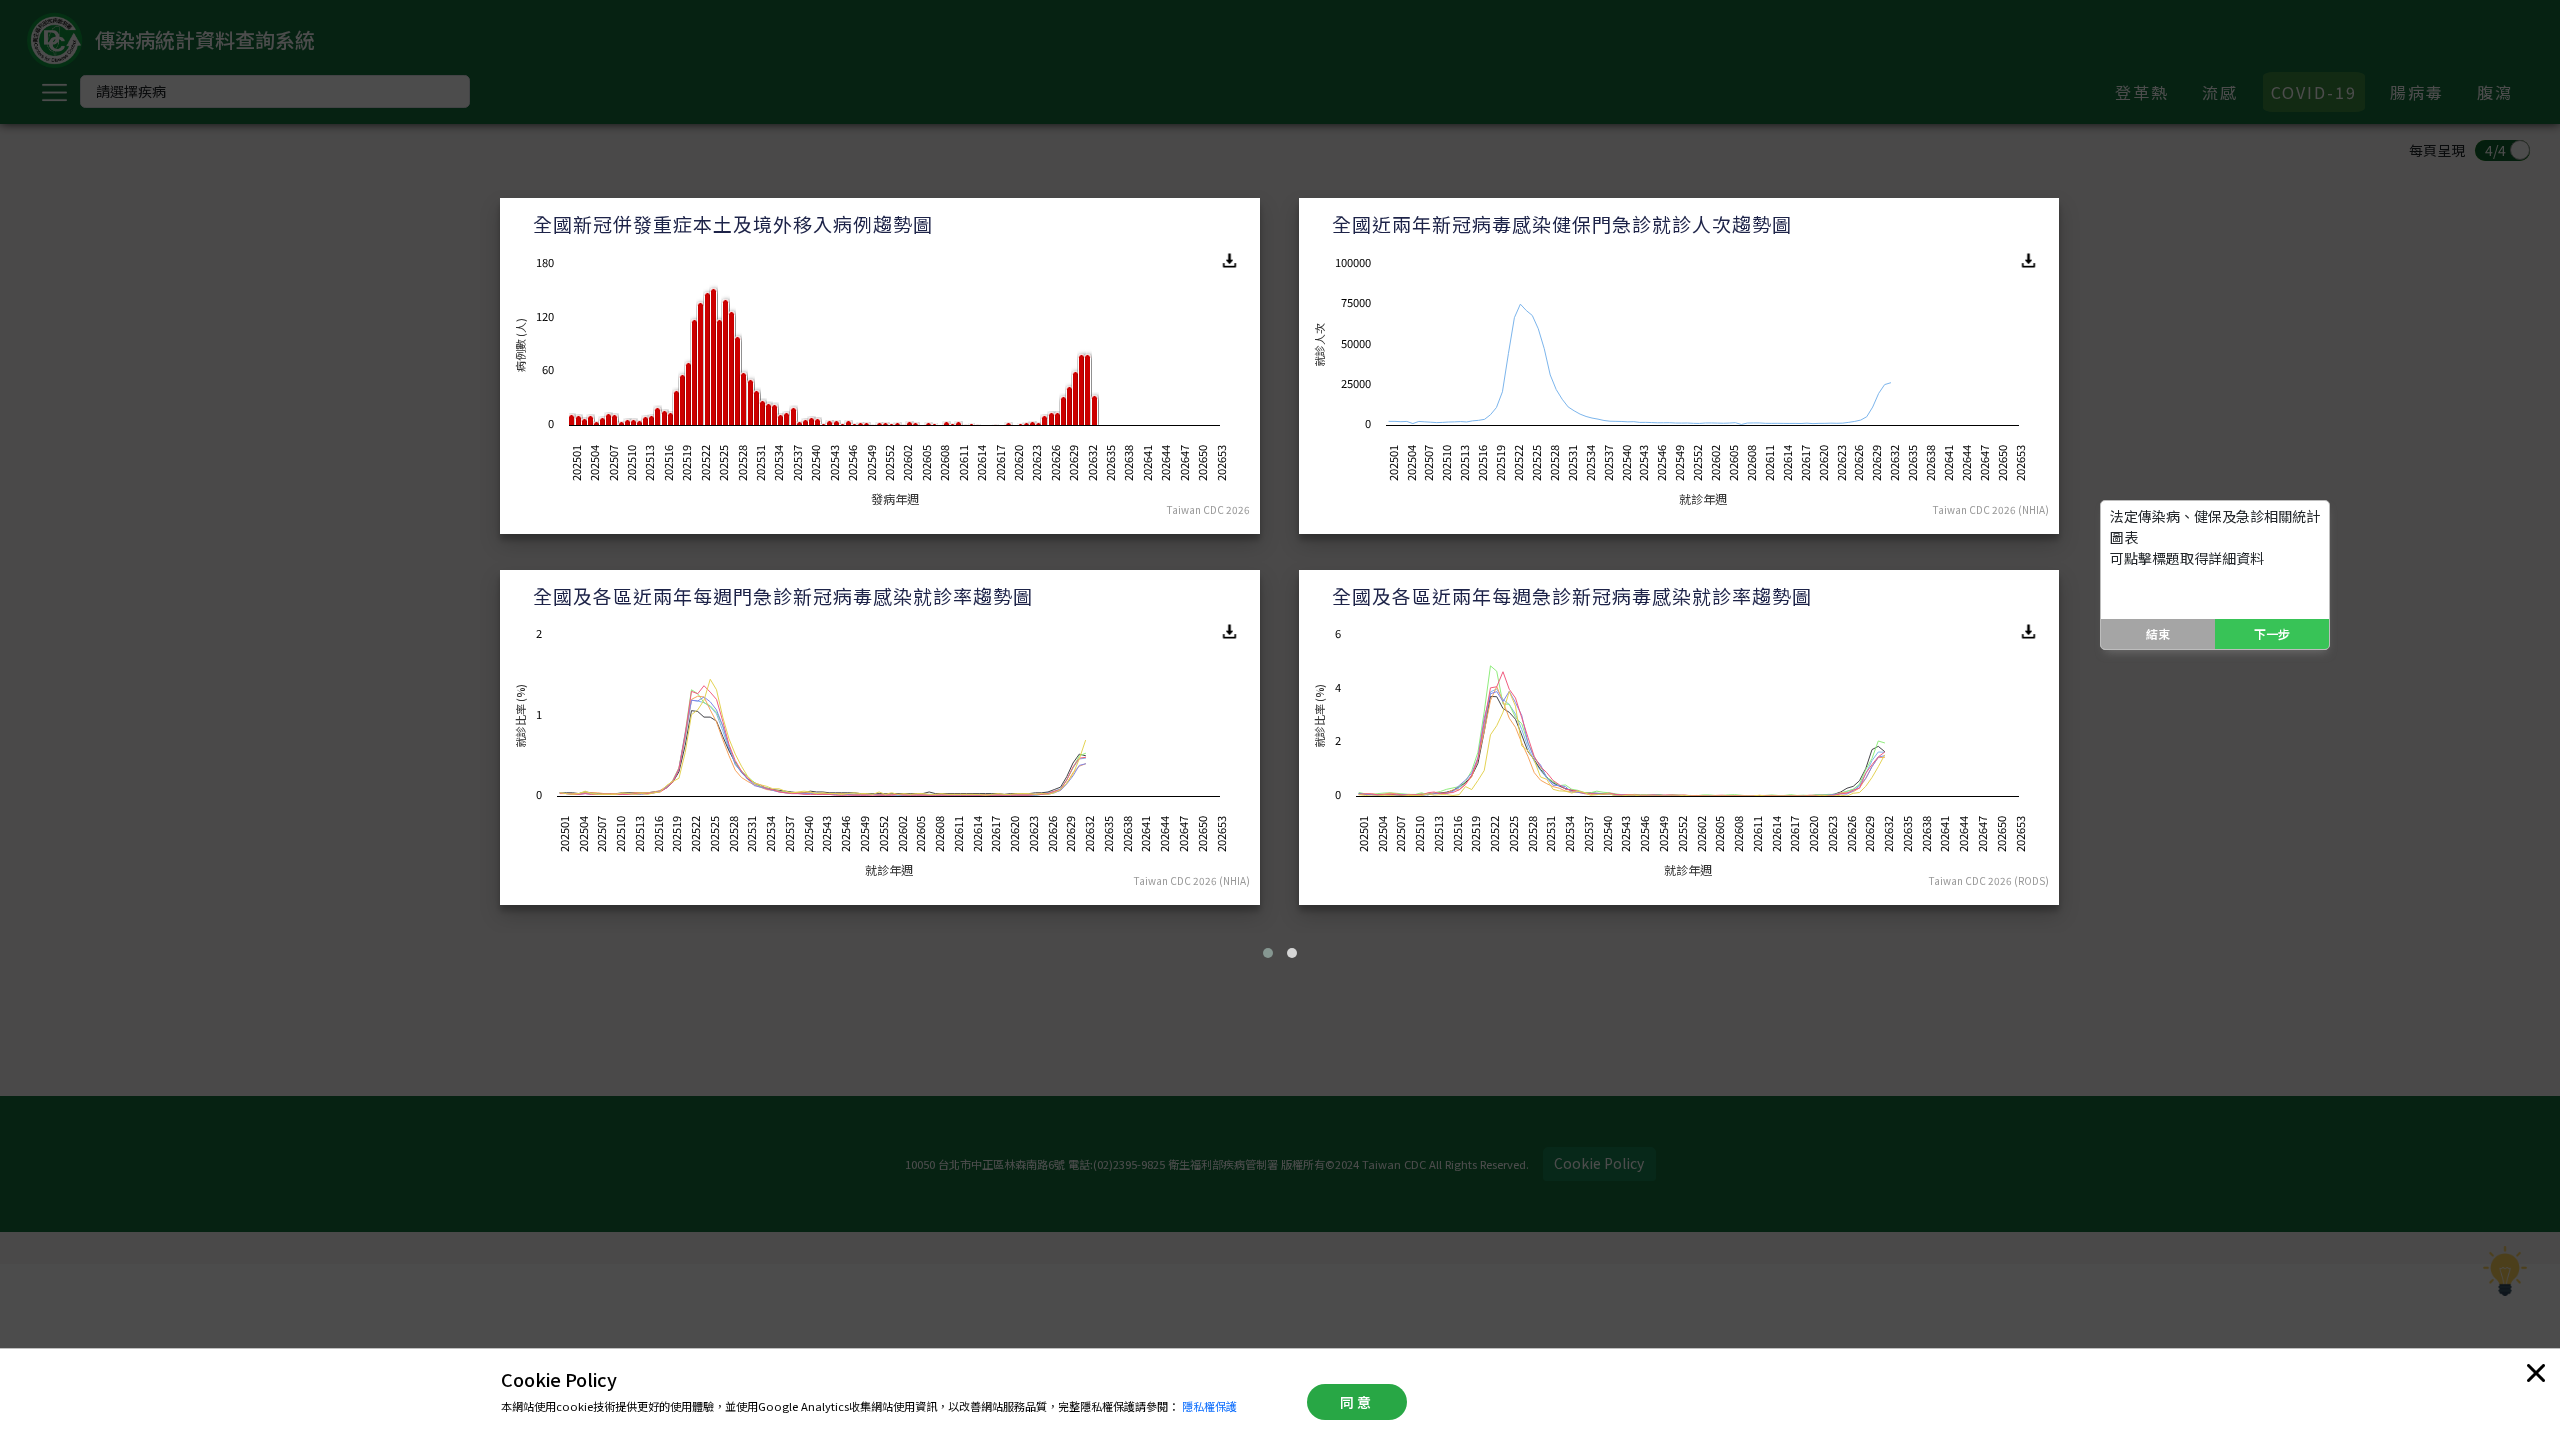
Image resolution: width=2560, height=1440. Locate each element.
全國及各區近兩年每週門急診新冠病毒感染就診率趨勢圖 (783, 595)
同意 (1357, 1402)
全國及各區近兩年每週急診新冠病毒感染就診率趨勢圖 (1572, 595)
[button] (1268, 953)
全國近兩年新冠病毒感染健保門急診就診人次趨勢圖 (1562, 223)
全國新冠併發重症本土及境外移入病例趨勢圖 (733, 223)
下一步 (2272, 633)
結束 (2158, 633)
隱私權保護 (1209, 1406)
